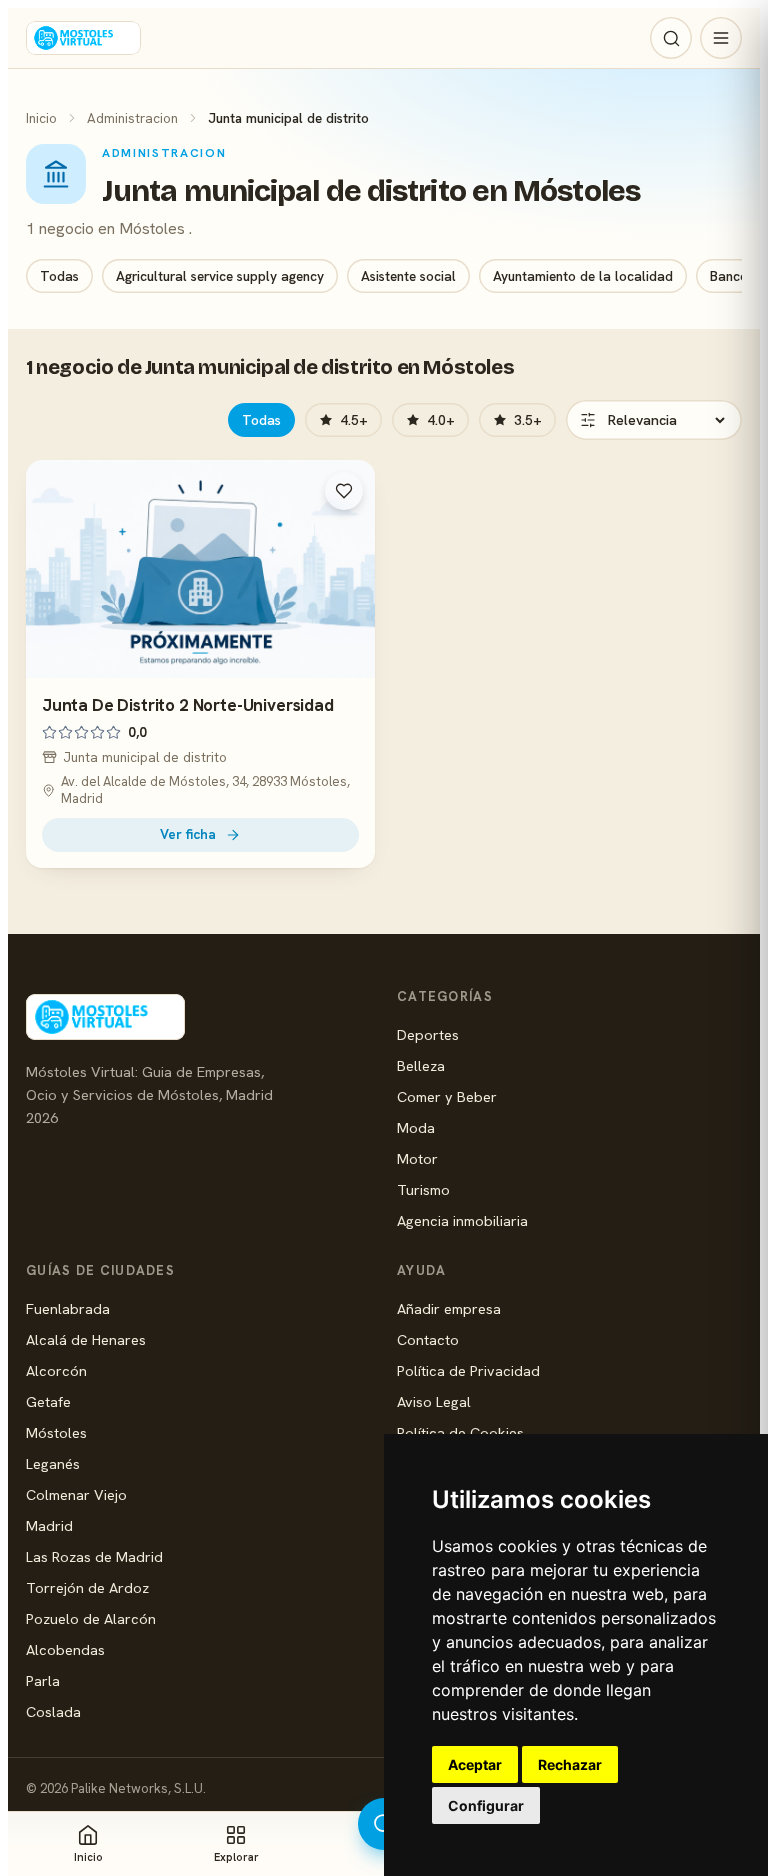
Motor (417, 1158)
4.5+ (354, 420)
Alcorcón (56, 1370)
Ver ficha (188, 834)
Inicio (41, 118)
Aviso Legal (434, 1401)
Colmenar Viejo (76, 1494)
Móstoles (56, 1432)
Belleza (421, 1065)
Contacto (428, 1339)
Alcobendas (65, 1649)
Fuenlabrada (68, 1308)
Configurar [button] (486, 1805)
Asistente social (408, 276)
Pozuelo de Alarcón (91, 1618)
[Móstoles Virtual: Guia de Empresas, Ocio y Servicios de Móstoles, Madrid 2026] (83, 38)
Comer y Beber (447, 1096)
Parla (43, 1680)
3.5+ (528, 420)
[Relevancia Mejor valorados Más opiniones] (654, 420)
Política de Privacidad (468, 1370)
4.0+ (441, 420)
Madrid (49, 1525)
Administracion (132, 118)
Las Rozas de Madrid (94, 1556)
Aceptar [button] (475, 1764)
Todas (59, 276)
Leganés (53, 1463)
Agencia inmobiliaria (462, 1220)
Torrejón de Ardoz (87, 1587)
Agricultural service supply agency (220, 276)
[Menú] (721, 38)
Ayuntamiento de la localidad (583, 276)
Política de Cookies (460, 1432)
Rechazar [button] (570, 1764)
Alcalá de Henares (86, 1339)
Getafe (48, 1401)
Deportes (428, 1034)
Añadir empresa (449, 1308)
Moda (416, 1127)
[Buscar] (671, 38)
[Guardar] (344, 491)
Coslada (53, 1711)
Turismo (423, 1189)
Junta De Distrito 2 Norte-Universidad (188, 705)
